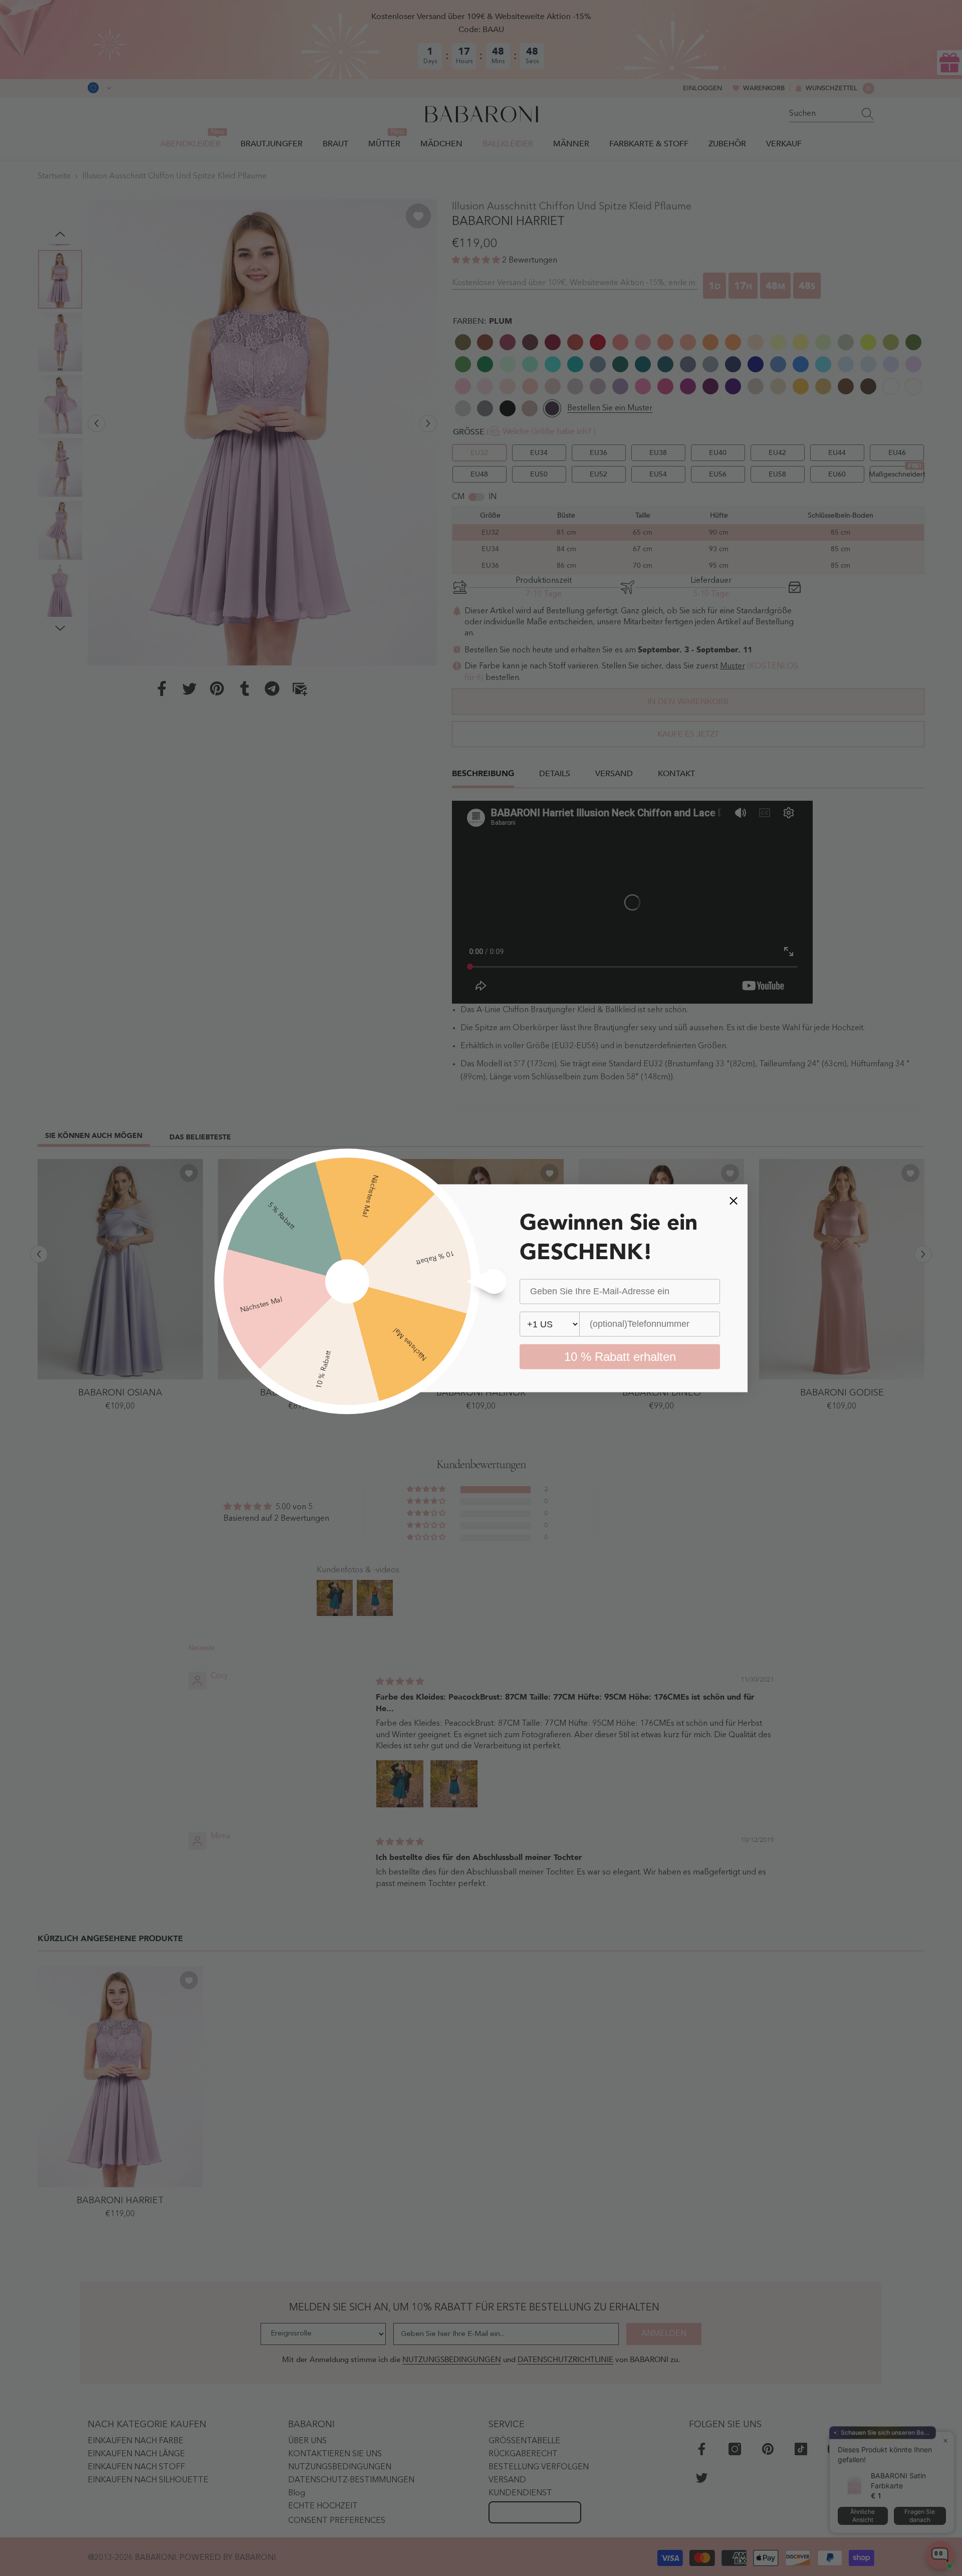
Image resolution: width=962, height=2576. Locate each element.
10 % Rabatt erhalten (620, 1356)
